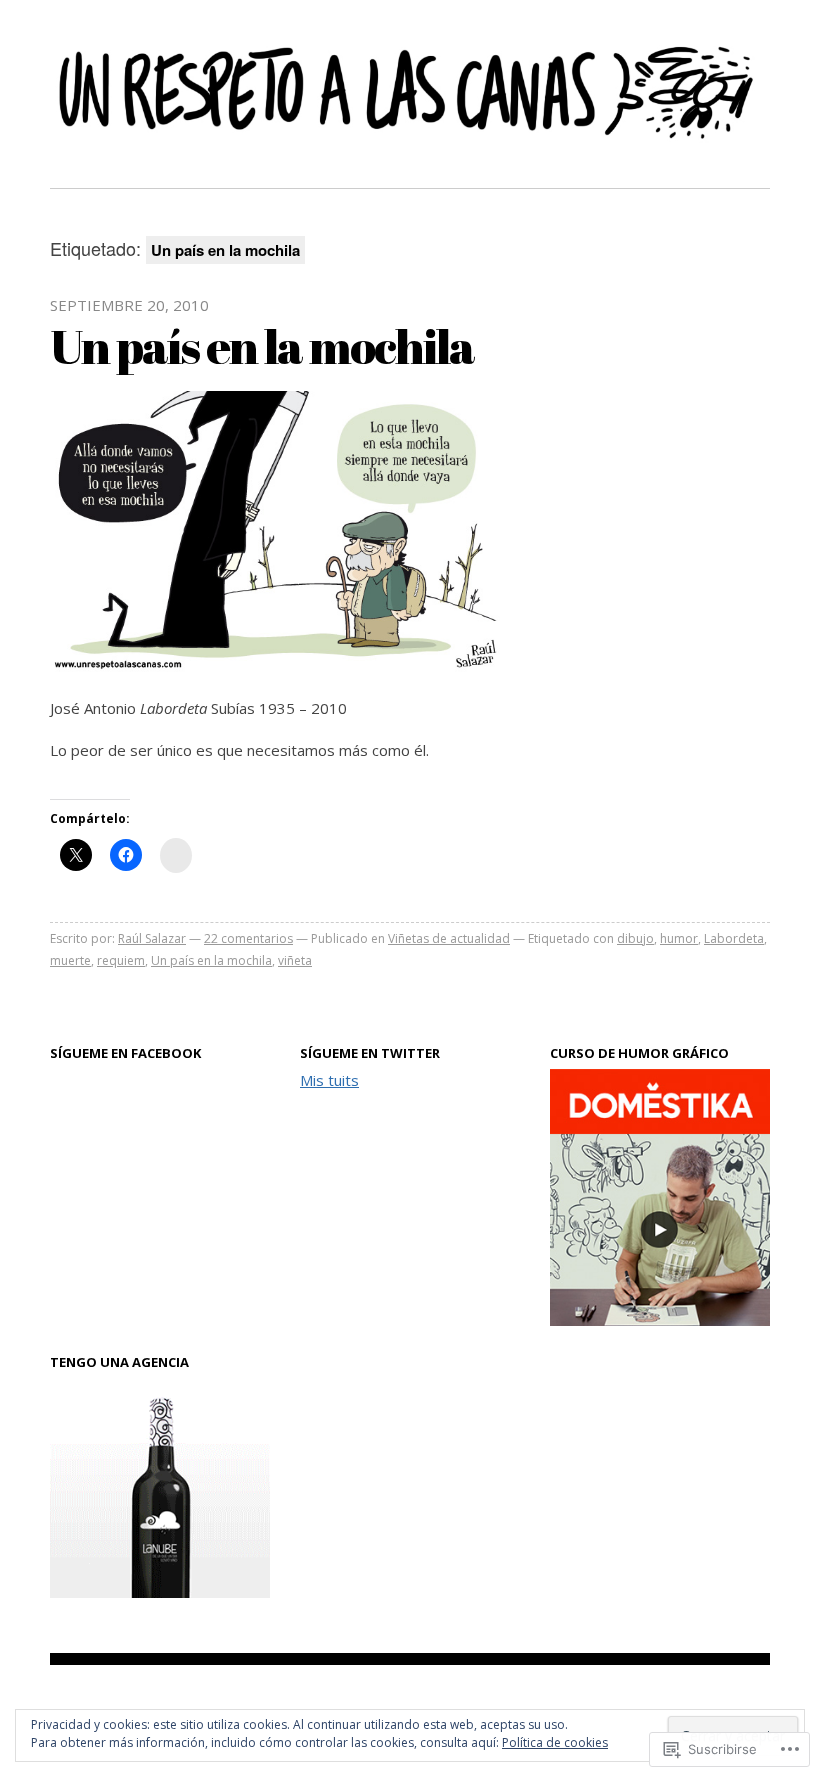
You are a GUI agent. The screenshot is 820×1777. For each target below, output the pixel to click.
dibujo (635, 938)
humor (679, 938)
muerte (70, 960)
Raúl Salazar (152, 938)
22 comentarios (248, 938)
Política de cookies (555, 1742)
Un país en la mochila (262, 345)
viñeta (295, 960)
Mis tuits (329, 1080)
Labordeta (734, 938)
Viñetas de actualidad (449, 938)
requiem (121, 960)
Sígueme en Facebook (125, 1053)
